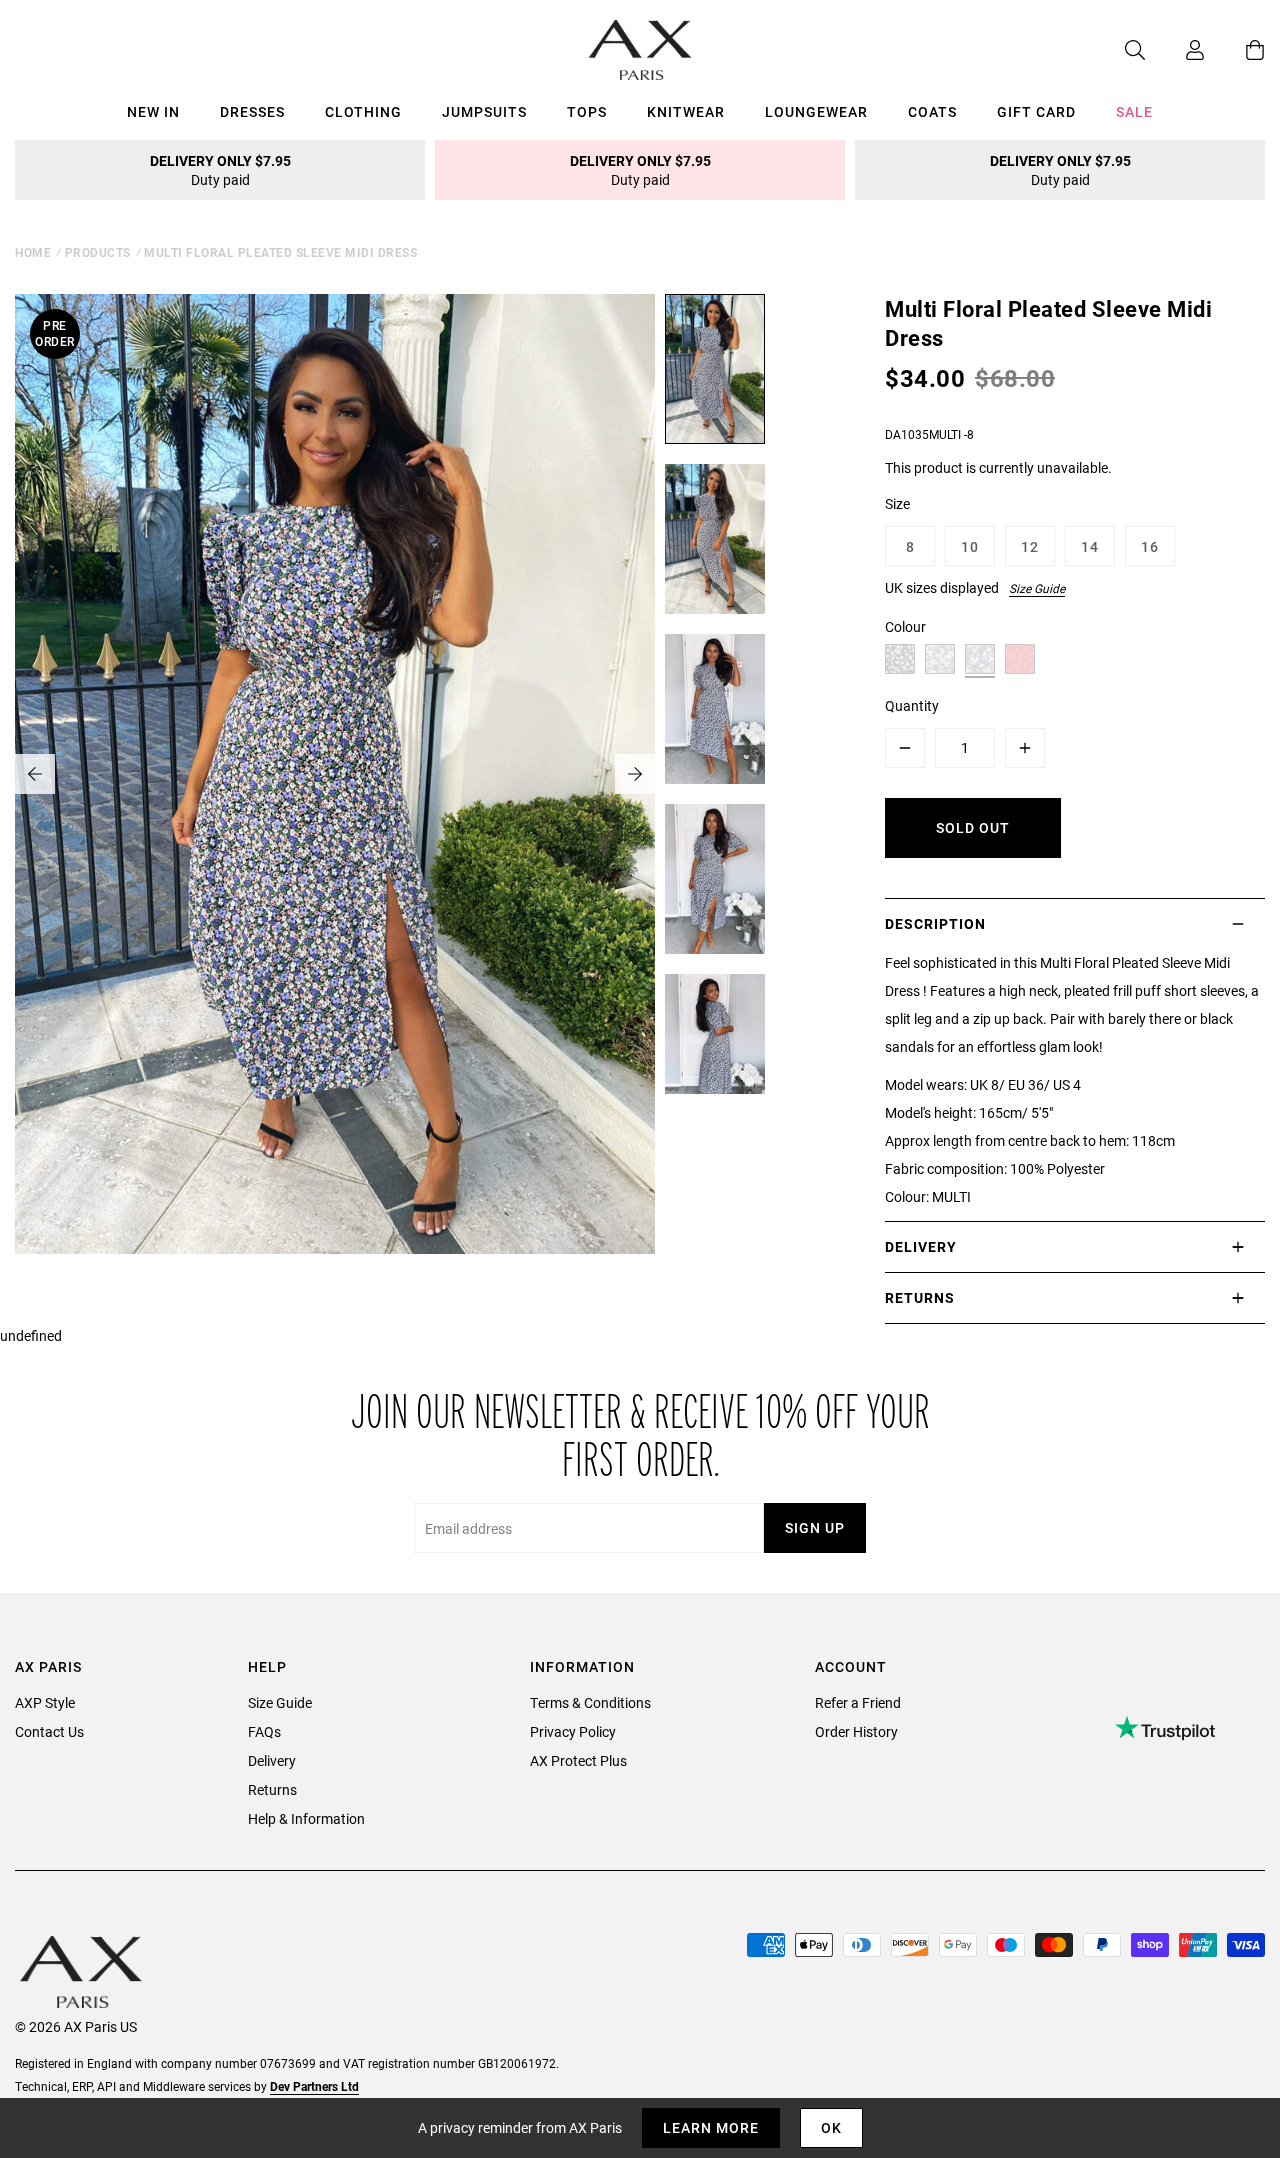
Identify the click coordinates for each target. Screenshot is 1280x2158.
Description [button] (935, 923)
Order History (856, 1731)
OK (831, 2127)
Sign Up (815, 1527)
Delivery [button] (921, 1246)
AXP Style (45, 1702)
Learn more (711, 2127)
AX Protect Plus (578, 1760)
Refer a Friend (858, 1702)
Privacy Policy (573, 1731)
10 (970, 546)
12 (1030, 546)
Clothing (363, 111)
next (635, 774)
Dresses (252, 111)
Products (98, 252)
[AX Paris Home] (640, 50)
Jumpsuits (484, 111)
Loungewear (816, 111)
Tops (587, 111)
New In (153, 111)
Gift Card (1036, 111)
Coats (932, 111)
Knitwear (686, 111)
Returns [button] (920, 1297)
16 (1150, 546)
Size (897, 503)
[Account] (1175, 50)
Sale (1134, 111)
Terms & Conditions (590, 1702)
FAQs (264, 1731)
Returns (272, 1789)
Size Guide (1037, 588)
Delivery (272, 1760)
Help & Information (306, 1818)
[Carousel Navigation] (335, 774)
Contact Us (49, 1731)
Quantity (912, 705)
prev (35, 774)
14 (1090, 546)
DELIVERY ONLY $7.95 (220, 170)
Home (33, 252)
